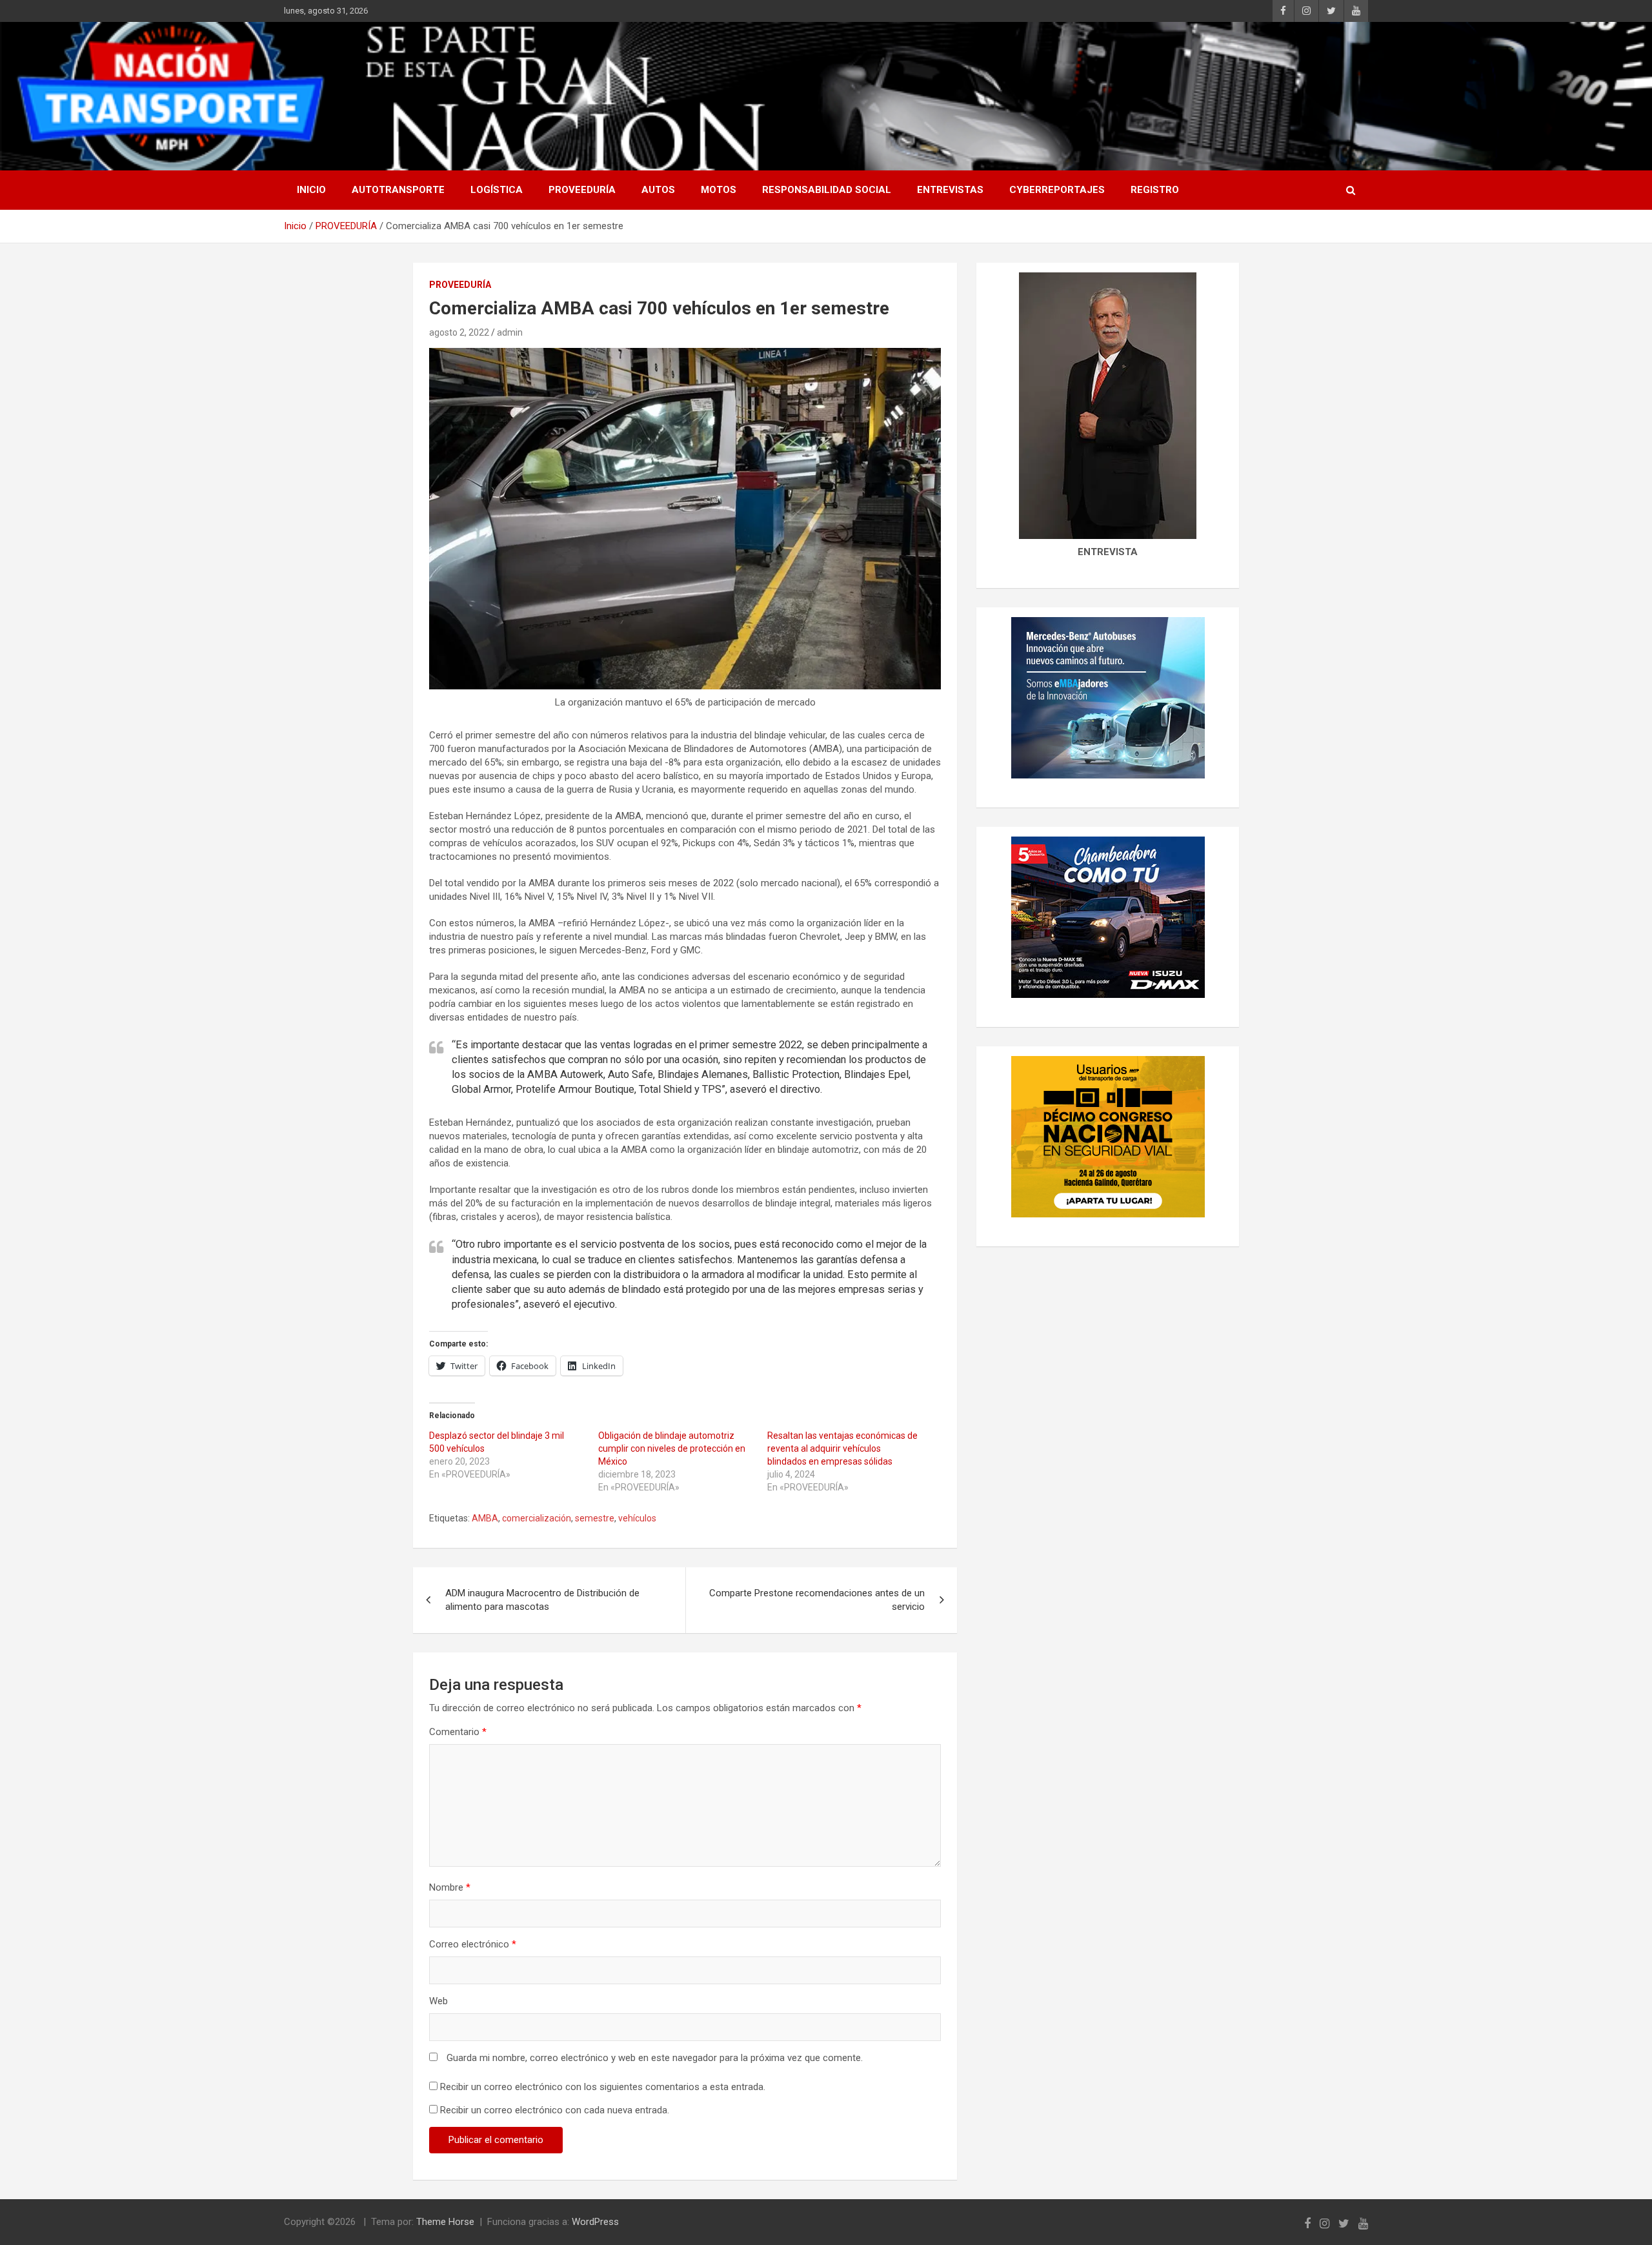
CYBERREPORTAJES (1057, 190)
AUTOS (658, 190)
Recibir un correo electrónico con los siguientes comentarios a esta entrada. (603, 2087)
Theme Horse (445, 2222)
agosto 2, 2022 (459, 332)
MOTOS (719, 190)
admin (510, 332)
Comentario (458, 1732)
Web (438, 2001)
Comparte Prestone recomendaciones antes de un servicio (817, 1600)
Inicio (311, 190)
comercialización (537, 1518)
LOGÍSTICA (497, 190)
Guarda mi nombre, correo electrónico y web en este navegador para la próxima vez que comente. (655, 2058)
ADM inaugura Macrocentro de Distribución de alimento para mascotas (542, 1600)
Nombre (450, 1887)
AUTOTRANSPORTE (398, 190)
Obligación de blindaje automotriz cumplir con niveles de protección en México (672, 1448)
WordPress (595, 2222)
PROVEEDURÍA (582, 190)
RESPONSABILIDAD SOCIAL (827, 190)
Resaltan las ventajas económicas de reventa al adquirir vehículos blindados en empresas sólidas (842, 1448)
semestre (595, 1518)
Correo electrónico (473, 1944)
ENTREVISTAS (950, 190)
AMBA (485, 1518)
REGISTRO (1155, 190)
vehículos (637, 1518)
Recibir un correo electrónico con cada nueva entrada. (555, 2110)
